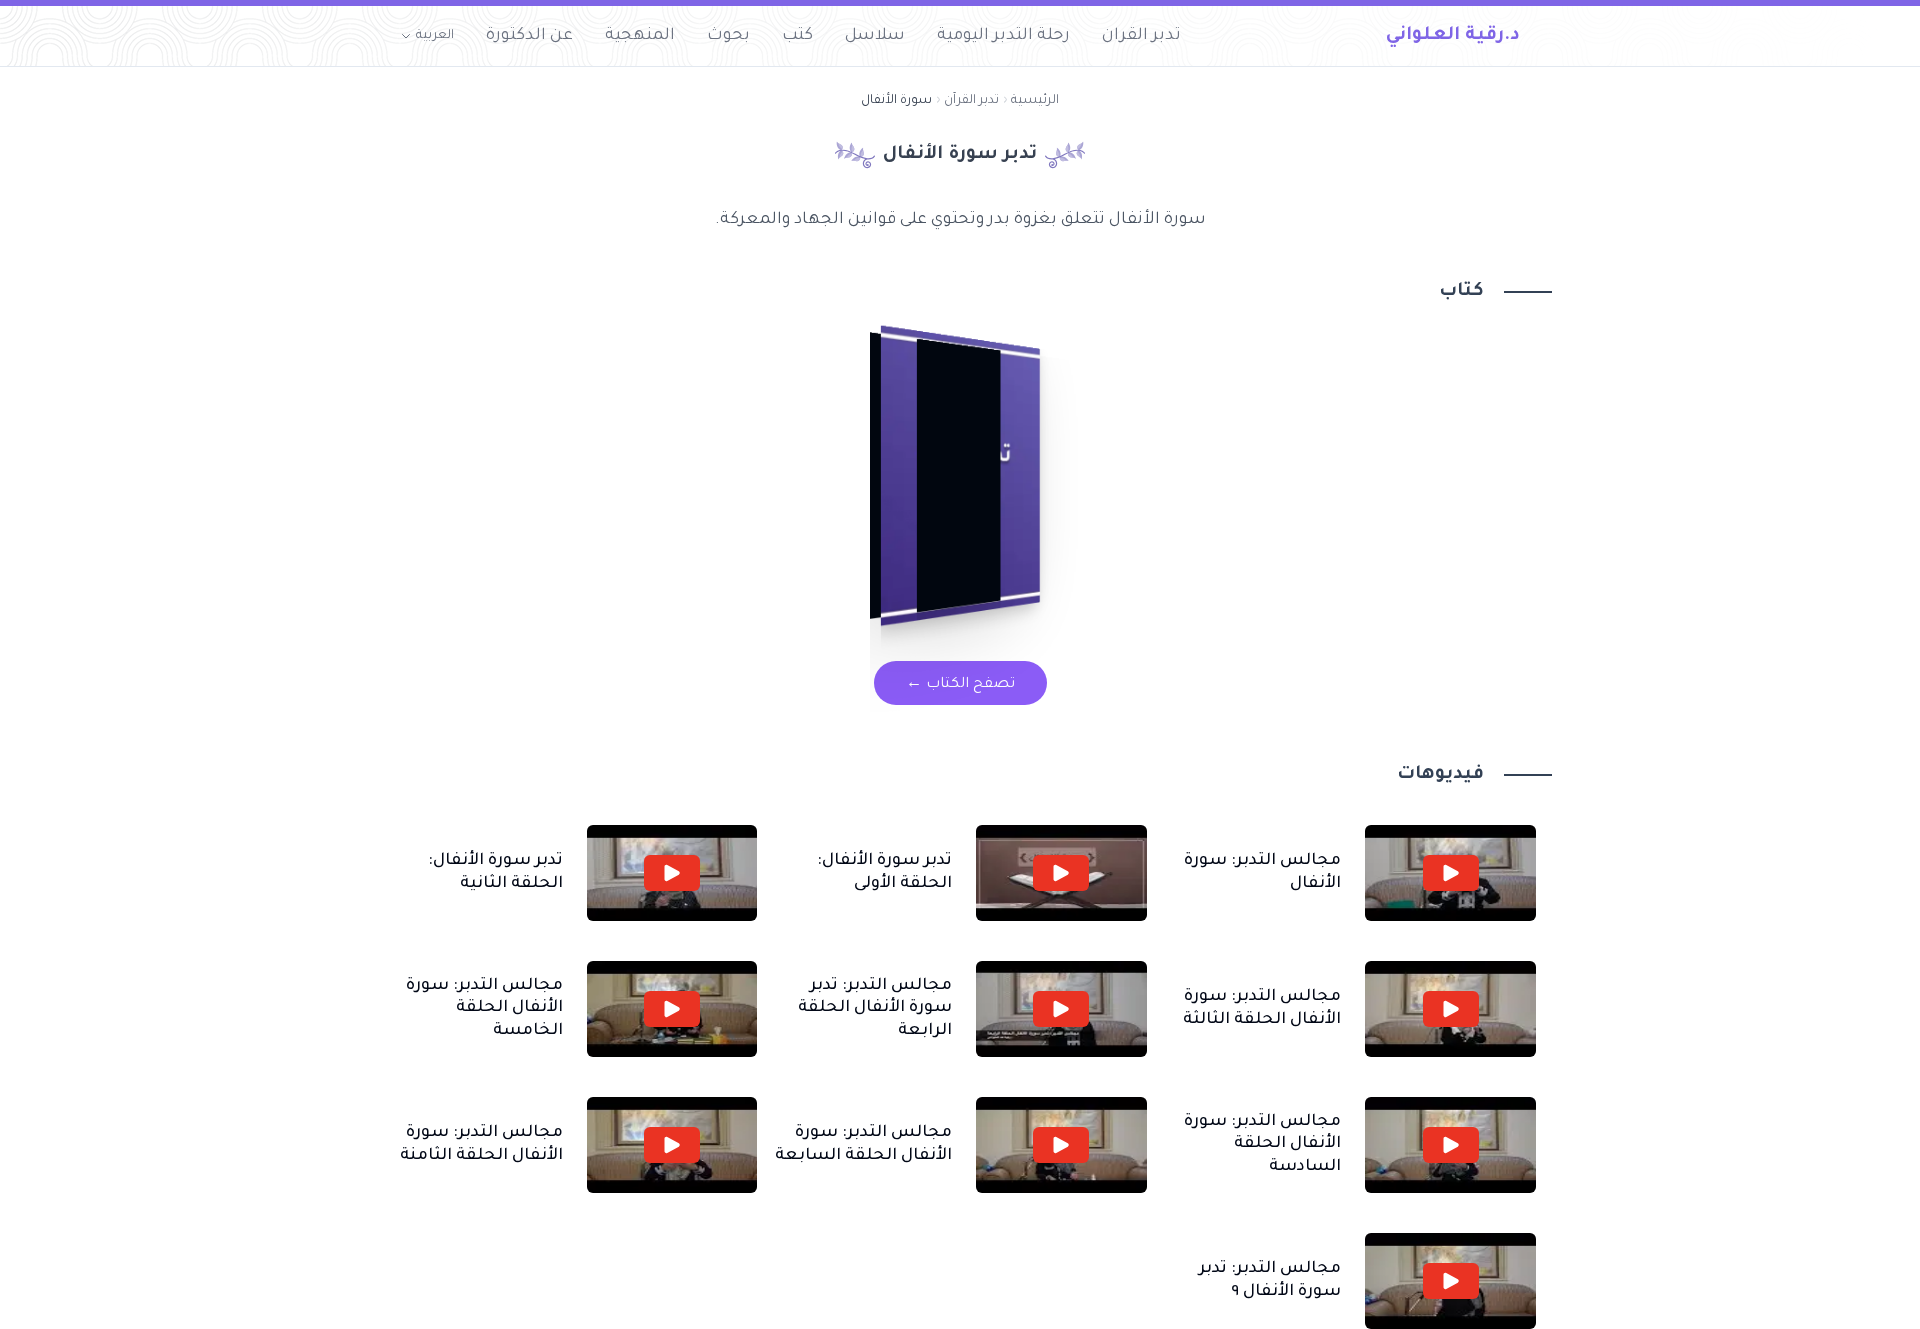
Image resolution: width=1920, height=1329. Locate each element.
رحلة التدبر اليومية (1003, 36)
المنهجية (640, 36)
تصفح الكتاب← (960, 685)
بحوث (728, 36)
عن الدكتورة (529, 36)
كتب (797, 36)
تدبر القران (1141, 36)
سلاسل (875, 36)
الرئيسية (1035, 101)
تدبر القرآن (971, 101)
